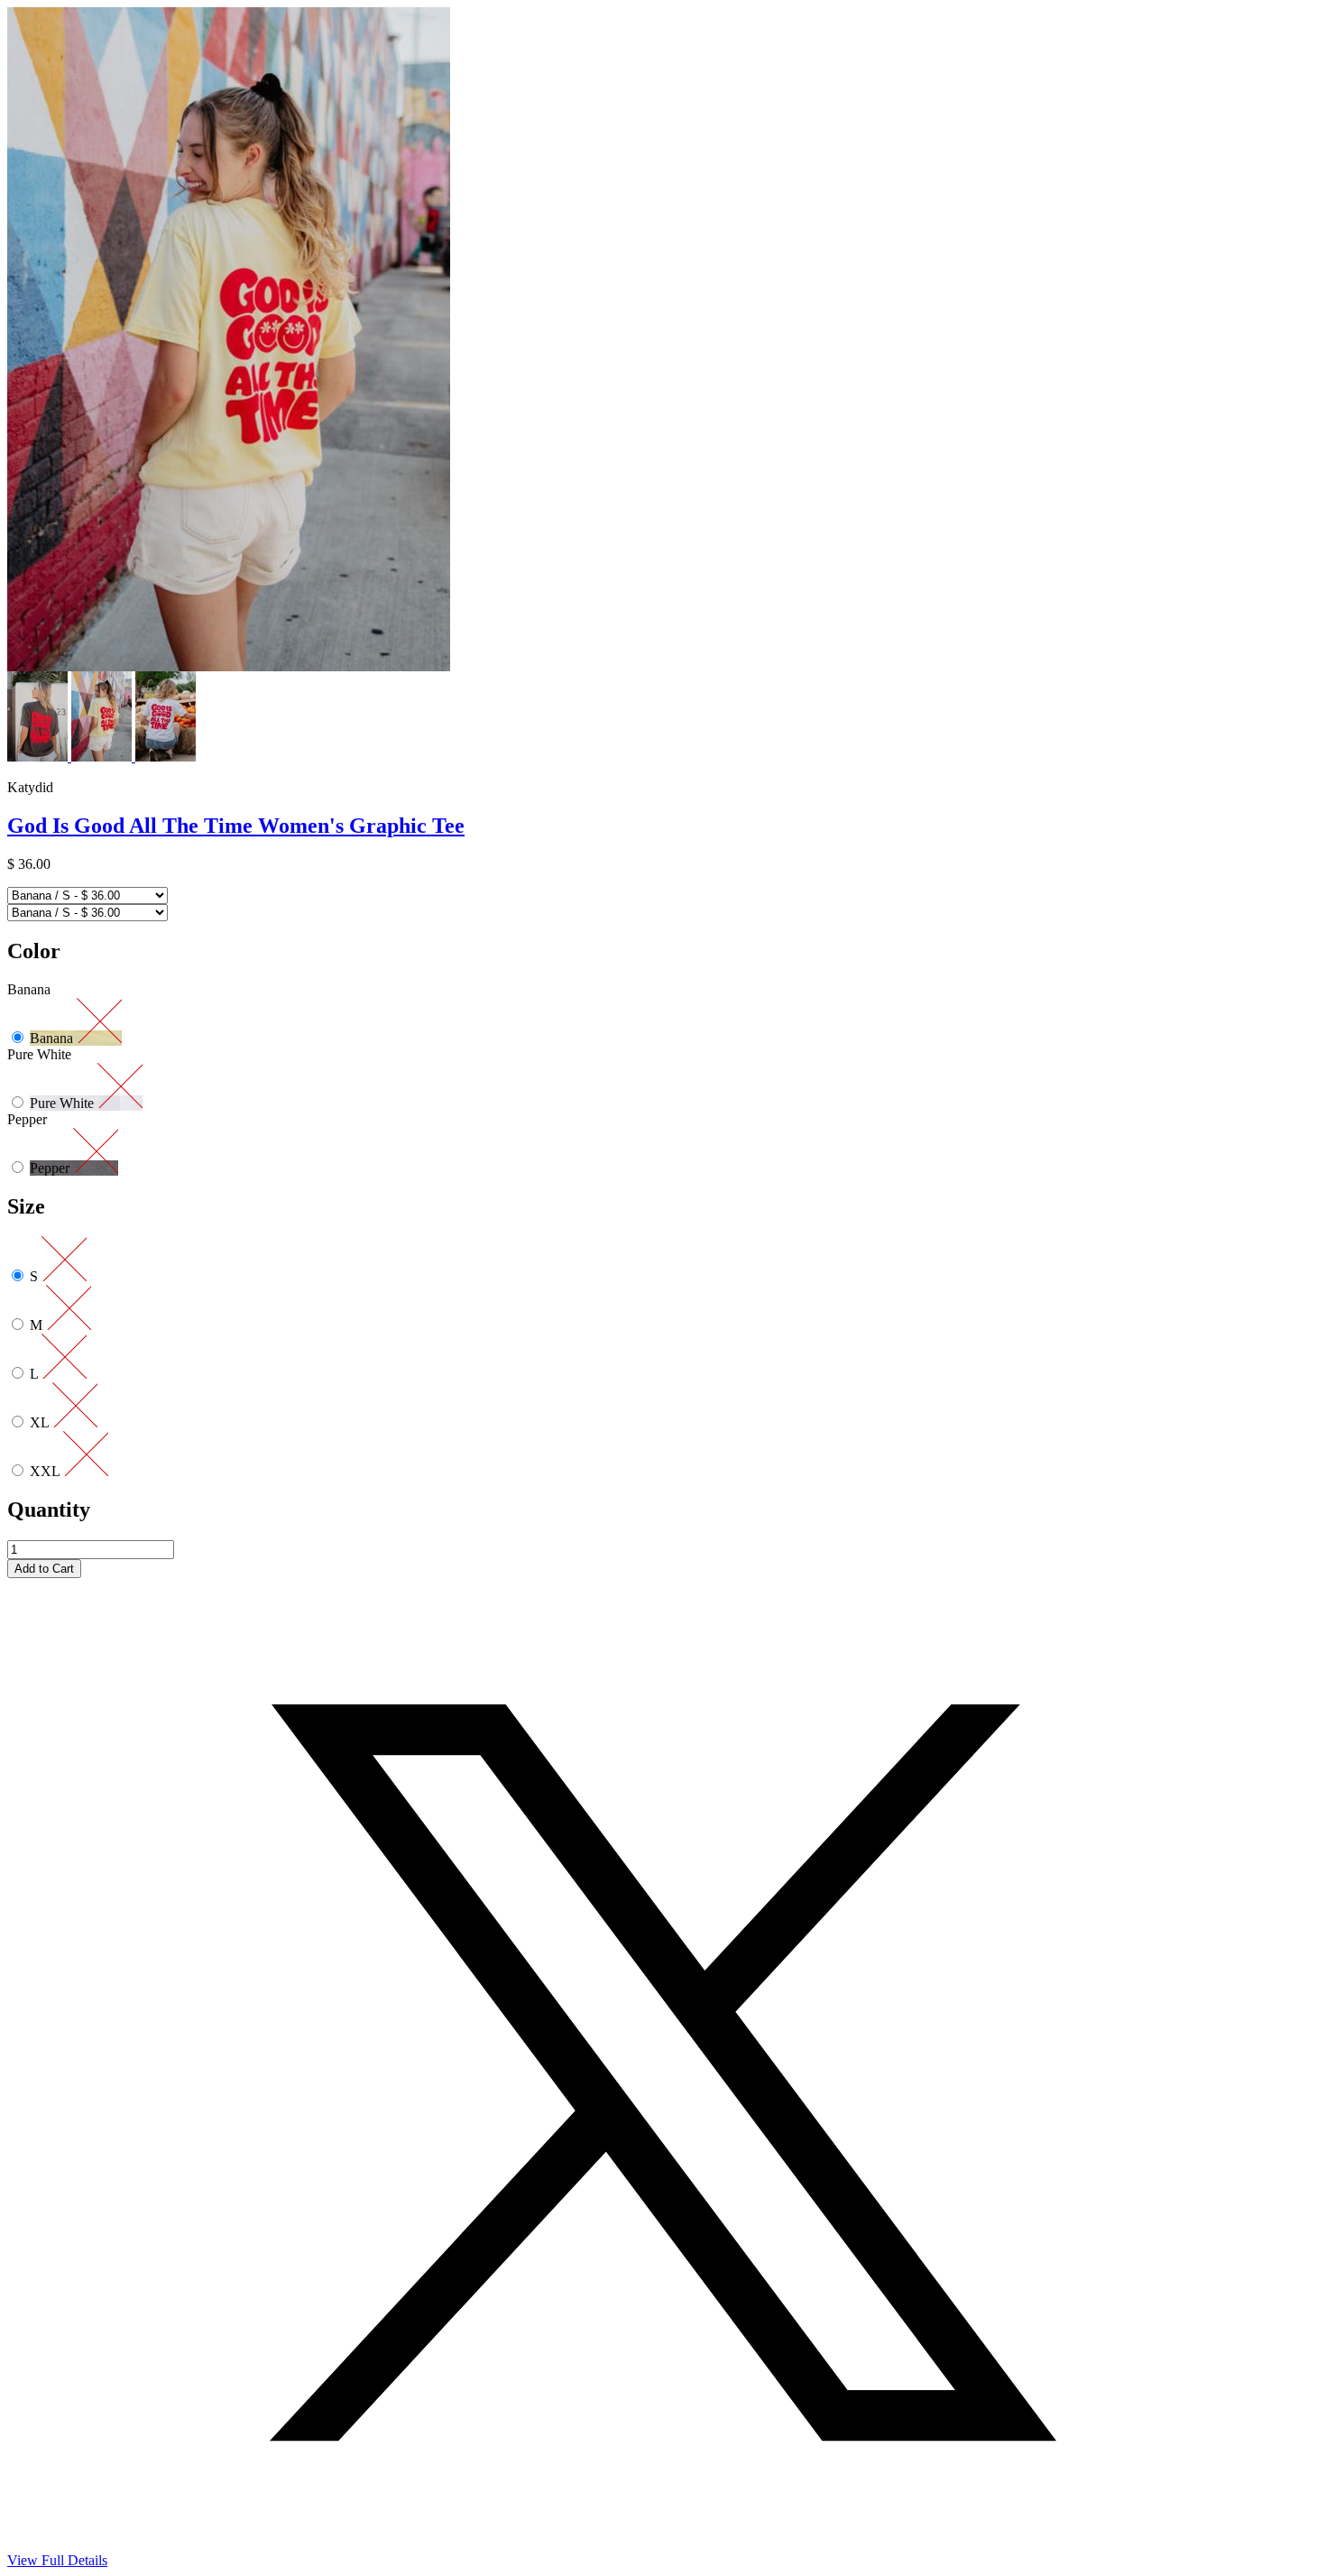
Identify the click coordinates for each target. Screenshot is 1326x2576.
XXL (46, 1471)
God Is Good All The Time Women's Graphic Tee (236, 826)
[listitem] (39, 757)
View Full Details (57, 2560)
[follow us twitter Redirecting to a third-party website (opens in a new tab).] (663, 2548)
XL (41, 1422)
